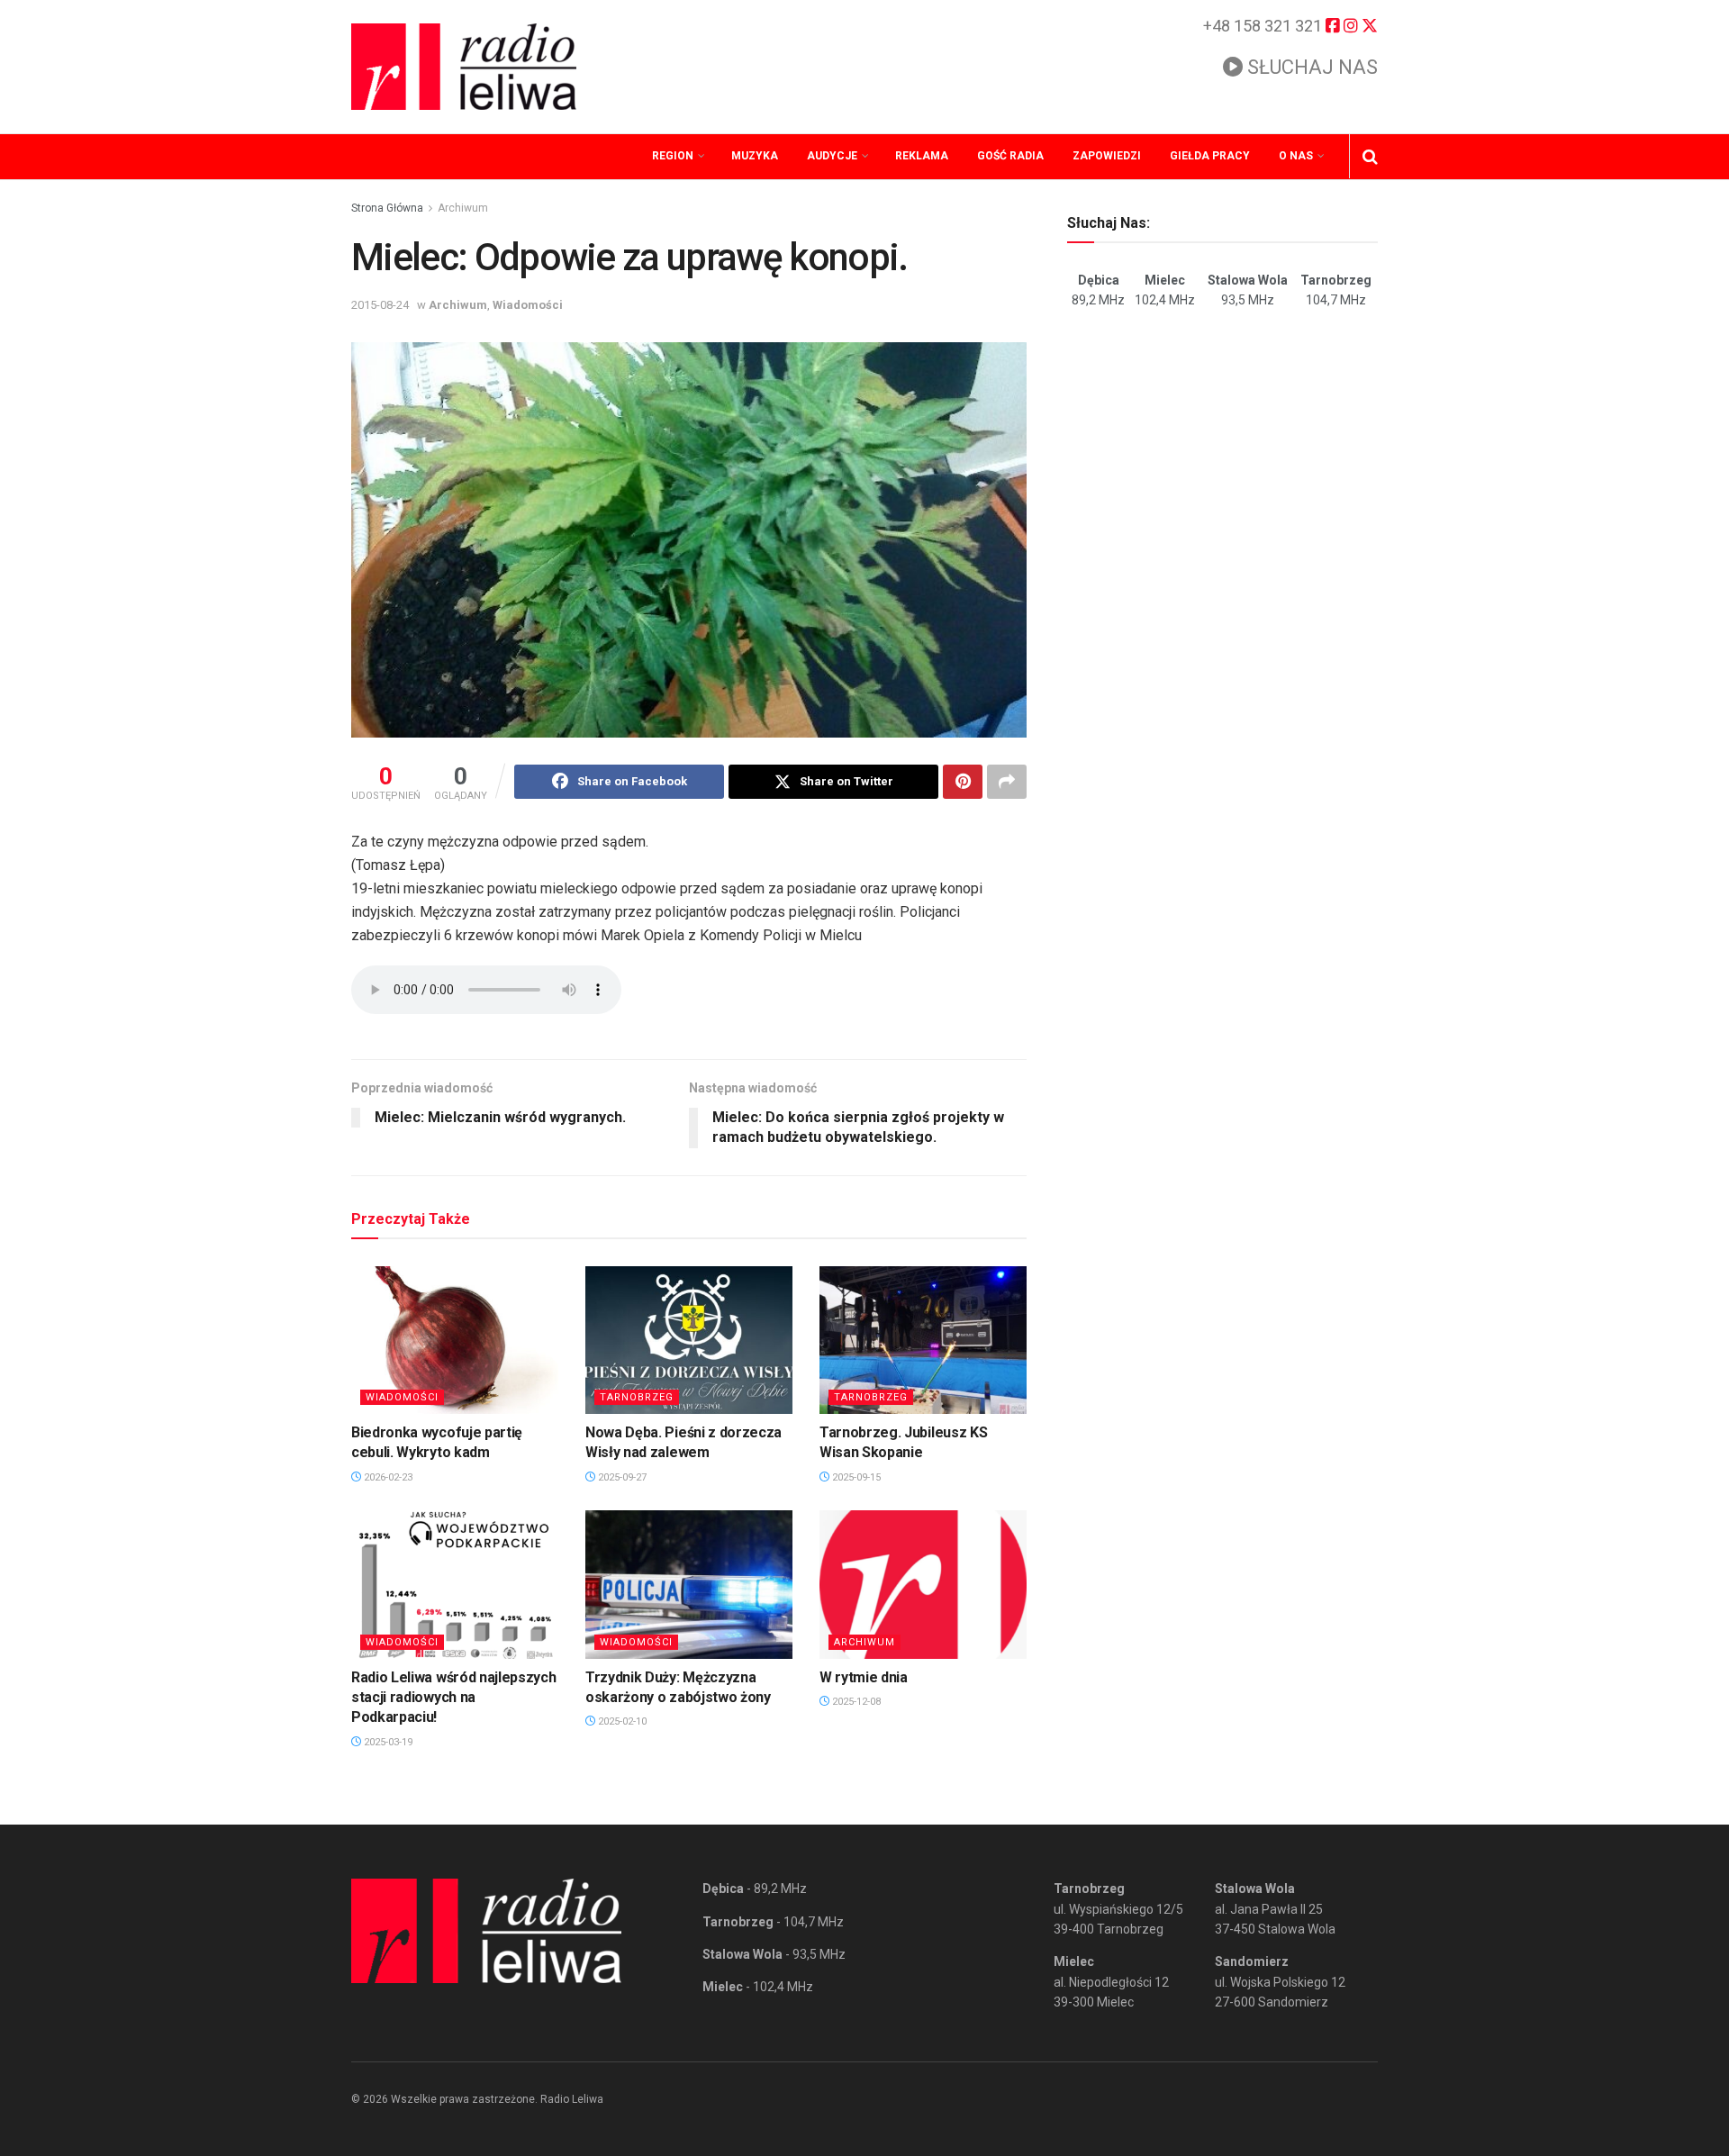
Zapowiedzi (1107, 156)
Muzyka (755, 156)
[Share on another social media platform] (1007, 782)
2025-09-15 (855, 1477)
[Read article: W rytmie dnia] (923, 1584)
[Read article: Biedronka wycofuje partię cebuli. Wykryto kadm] (455, 1340)
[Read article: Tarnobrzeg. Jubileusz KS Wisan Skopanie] (923, 1340)
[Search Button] (1370, 157)
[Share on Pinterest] (963, 782)
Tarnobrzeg (637, 1397)
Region (673, 156)
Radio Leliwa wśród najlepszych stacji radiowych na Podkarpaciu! (453, 1698)
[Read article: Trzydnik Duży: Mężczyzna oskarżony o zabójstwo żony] (689, 1584)
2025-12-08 (855, 1702)
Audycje (832, 156)
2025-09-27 (621, 1477)
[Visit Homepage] (464, 67)
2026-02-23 (387, 1477)
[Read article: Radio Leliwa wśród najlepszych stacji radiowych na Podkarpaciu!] (455, 1584)
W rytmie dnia (864, 1677)
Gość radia (1010, 156)
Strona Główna (387, 208)
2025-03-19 (387, 1742)
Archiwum (463, 208)
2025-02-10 (621, 1721)
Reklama (922, 156)
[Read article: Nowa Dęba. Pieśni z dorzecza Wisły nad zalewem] (689, 1340)
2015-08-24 (380, 305)
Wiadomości (528, 305)
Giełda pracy (1210, 156)
